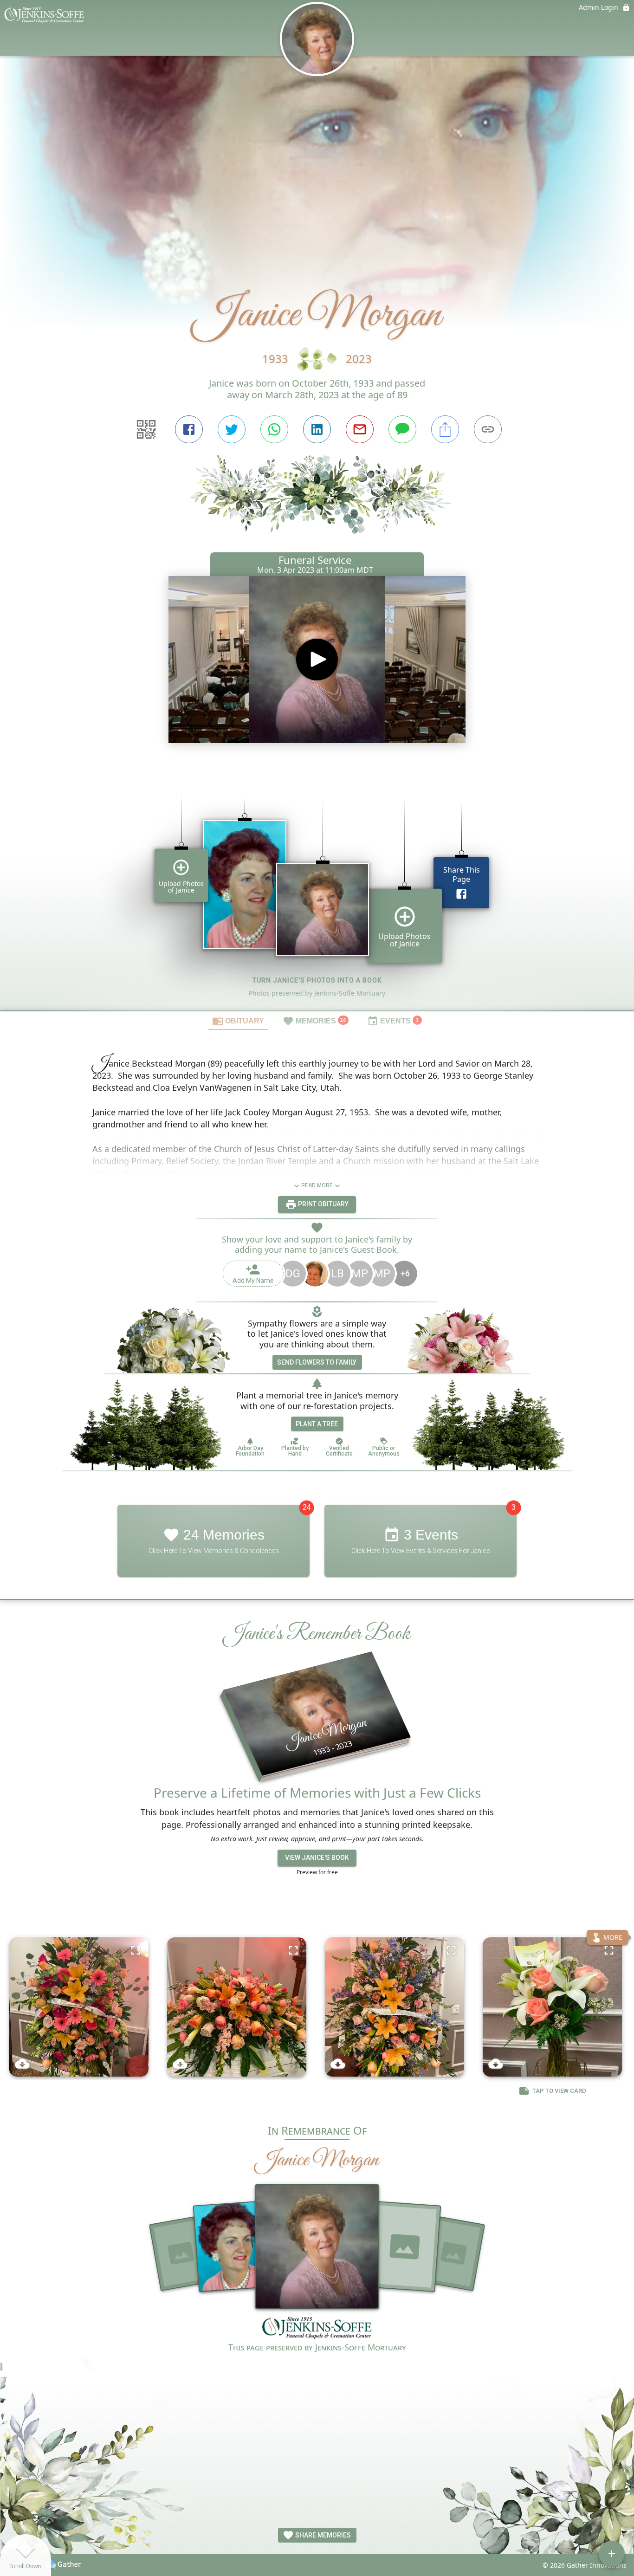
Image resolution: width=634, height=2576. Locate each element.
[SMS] (402, 429)
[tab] (238, 1021)
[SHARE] (445, 429)
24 (307, 1507)
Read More (317, 1185)
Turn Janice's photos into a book (317, 980)
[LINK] (488, 429)
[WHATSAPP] (274, 429)
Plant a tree (317, 1424)
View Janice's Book (317, 1858)
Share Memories (322, 2535)
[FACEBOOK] (189, 429)
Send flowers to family (317, 1362)
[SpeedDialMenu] (612, 2554)
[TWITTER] (232, 429)
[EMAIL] (360, 429)
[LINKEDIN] (317, 429)
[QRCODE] (146, 429)
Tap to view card (559, 2091)
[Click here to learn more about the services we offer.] (317, 2329)
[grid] (317, 889)
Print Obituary (323, 1204)
